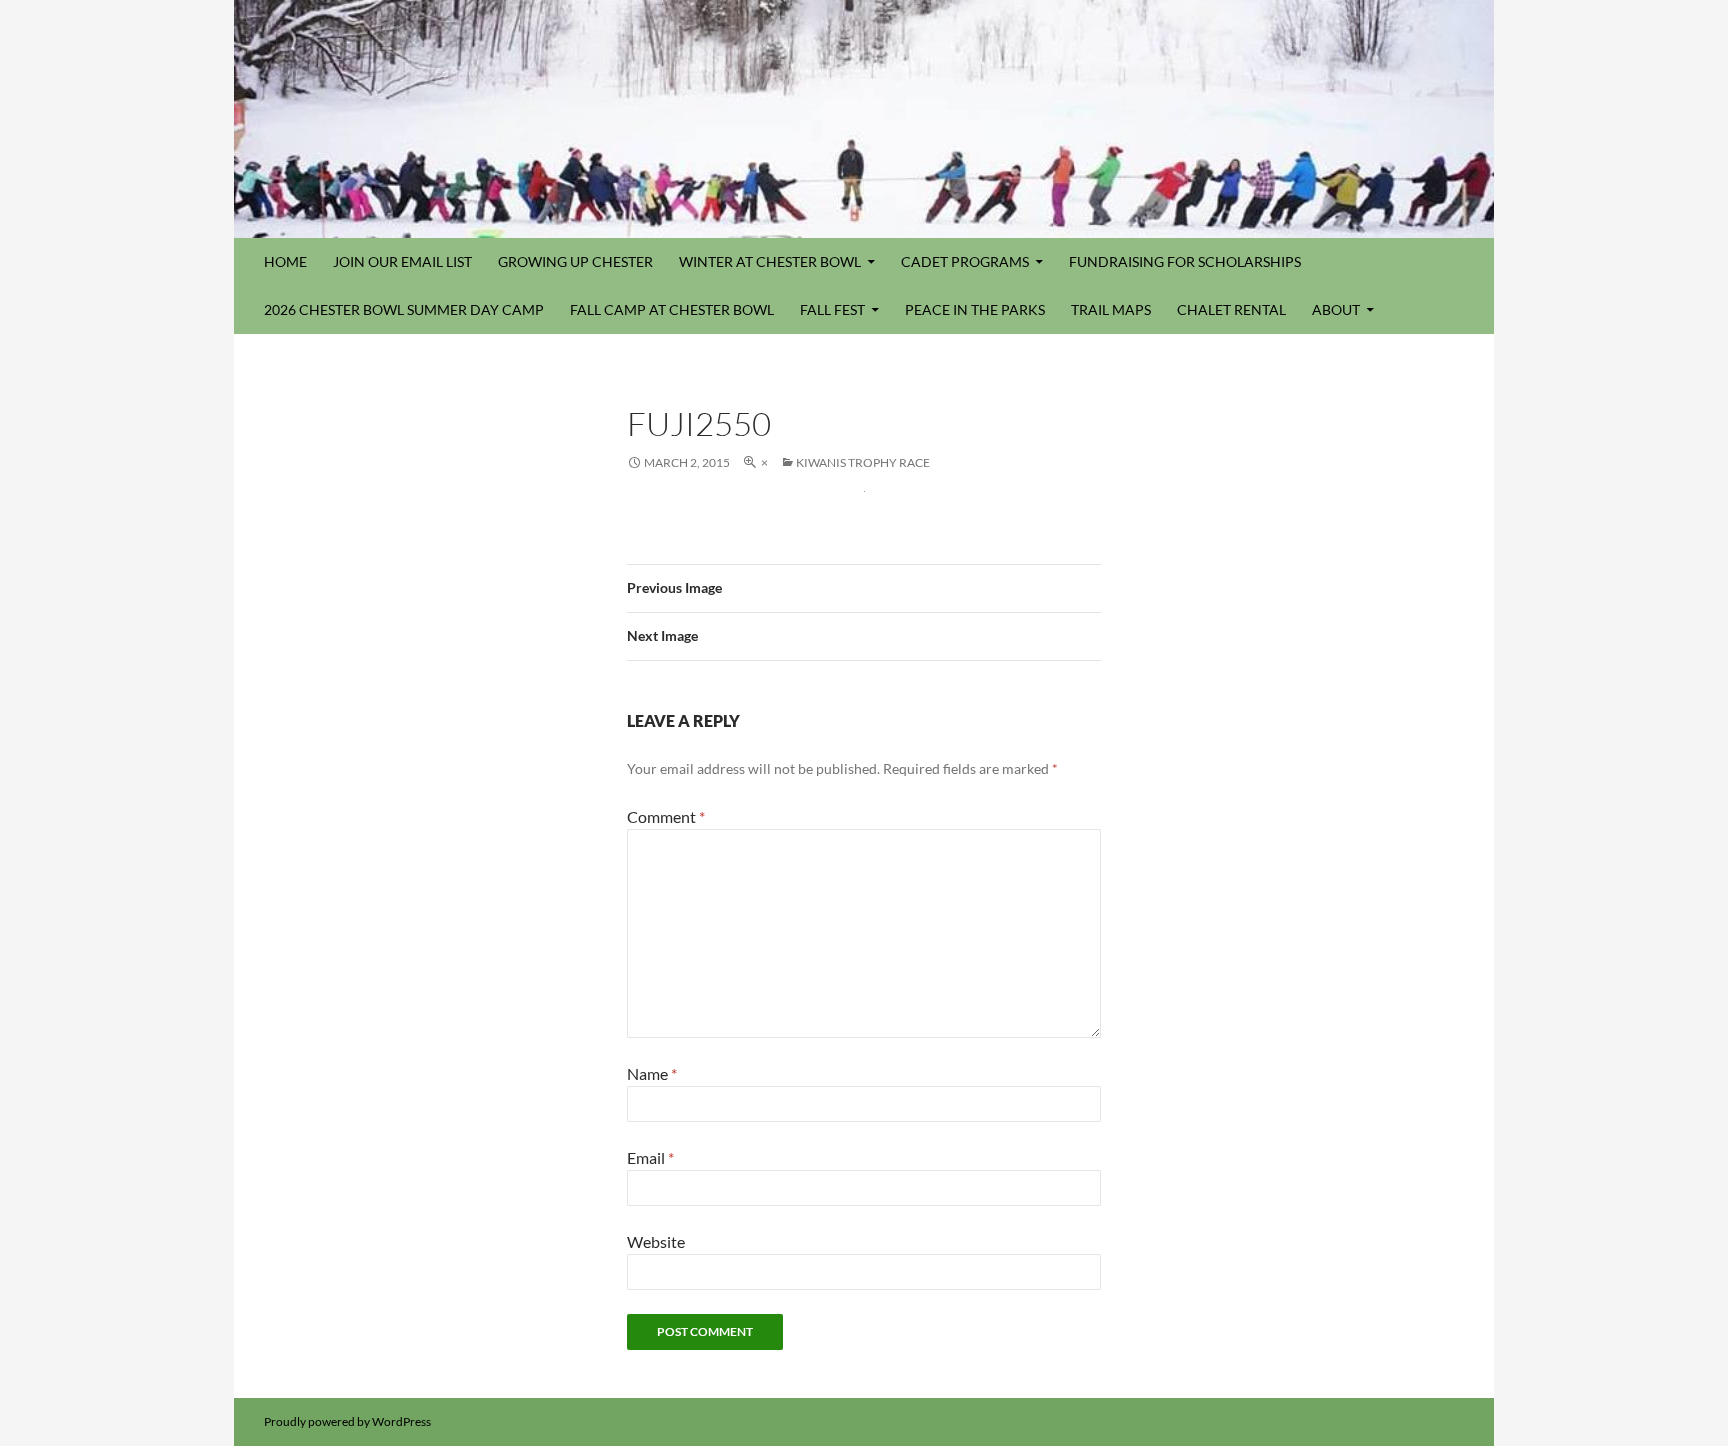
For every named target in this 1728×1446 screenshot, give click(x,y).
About (1336, 309)
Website (656, 1241)
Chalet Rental (1231, 309)
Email (650, 1157)
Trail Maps (1111, 309)
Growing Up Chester (575, 261)
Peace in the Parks (975, 309)
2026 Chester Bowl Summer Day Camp (404, 309)
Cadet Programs (965, 261)
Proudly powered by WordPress (347, 1421)
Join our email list (402, 261)
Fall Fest (832, 309)
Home (285, 261)
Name (652, 1073)
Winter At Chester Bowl (770, 261)
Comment (666, 816)
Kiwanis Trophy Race (863, 462)
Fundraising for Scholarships (1185, 261)
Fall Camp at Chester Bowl (672, 309)
